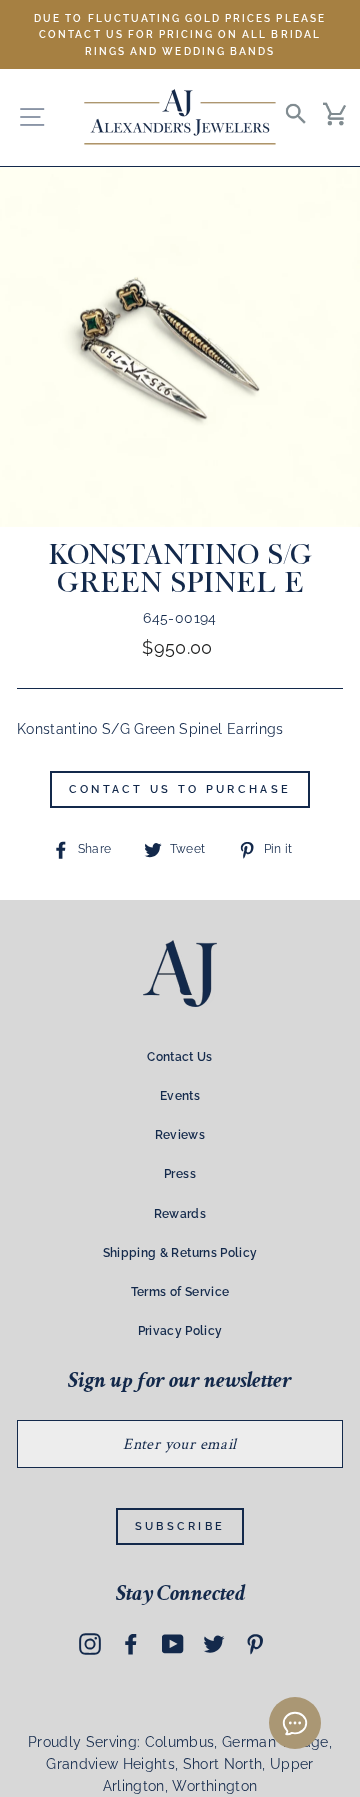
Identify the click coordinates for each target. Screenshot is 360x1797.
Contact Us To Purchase (180, 789)
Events (180, 1096)
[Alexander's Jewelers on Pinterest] (255, 1644)
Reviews (180, 1135)
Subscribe (180, 1526)
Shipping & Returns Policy (180, 1253)
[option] (180, 34)
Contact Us (179, 1057)
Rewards (180, 1214)
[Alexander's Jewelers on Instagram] (90, 1644)
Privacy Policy (180, 1331)
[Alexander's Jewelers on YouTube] (173, 1644)
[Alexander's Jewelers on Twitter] (214, 1644)
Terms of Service (180, 1292)
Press (180, 1174)
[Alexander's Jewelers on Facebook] (131, 1644)
